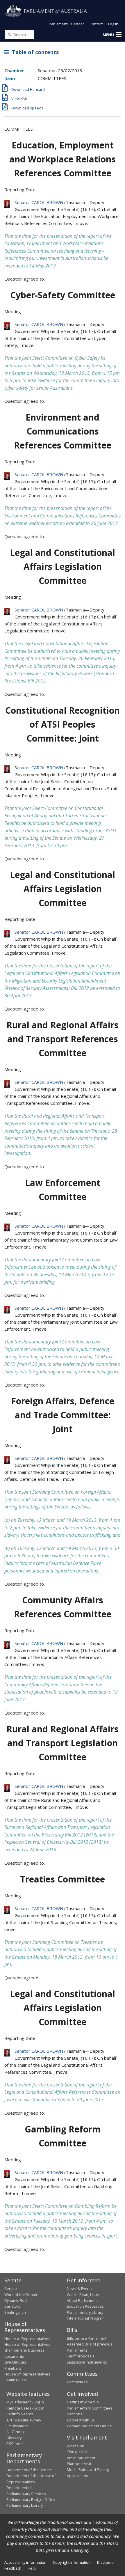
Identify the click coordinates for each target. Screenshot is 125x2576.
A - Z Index (16, 2432)
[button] (112, 35)
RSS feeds (16, 2444)
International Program (86, 2318)
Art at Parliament (81, 2458)
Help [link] (32, 2568)
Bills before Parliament (87, 2338)
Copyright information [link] (72, 2562)
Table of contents (34, 52)
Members (13, 2368)
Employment (17, 2426)
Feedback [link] (13, 2568)
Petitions (75, 2414)
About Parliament (82, 2300)
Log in (113, 24)
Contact (96, 24)
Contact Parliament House (89, 2426)
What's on (76, 2446)
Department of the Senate (29, 2470)
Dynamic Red (16, 2300)
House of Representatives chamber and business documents (27, 2350)
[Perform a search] (9, 34)
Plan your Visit (79, 2464)
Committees (77, 2382)
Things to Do (78, 2452)
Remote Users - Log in (25, 2408)
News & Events (80, 2288)
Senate (11, 2288)
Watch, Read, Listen (84, 2295)
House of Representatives (27, 2339)
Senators (12, 2306)
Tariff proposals (81, 2356)
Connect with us (81, 2420)
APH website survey (24, 2420)
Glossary (14, 2438)
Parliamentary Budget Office (31, 2499)
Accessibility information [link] (25, 2562)
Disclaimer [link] (106, 2562)
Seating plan (15, 2312)
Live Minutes (15, 2362)
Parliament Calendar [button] (66, 24)
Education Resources (85, 2306)
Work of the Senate (21, 2295)
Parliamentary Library (85, 2312)
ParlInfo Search (20, 2414)
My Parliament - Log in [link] (25, 2402)
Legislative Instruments (87, 2362)
